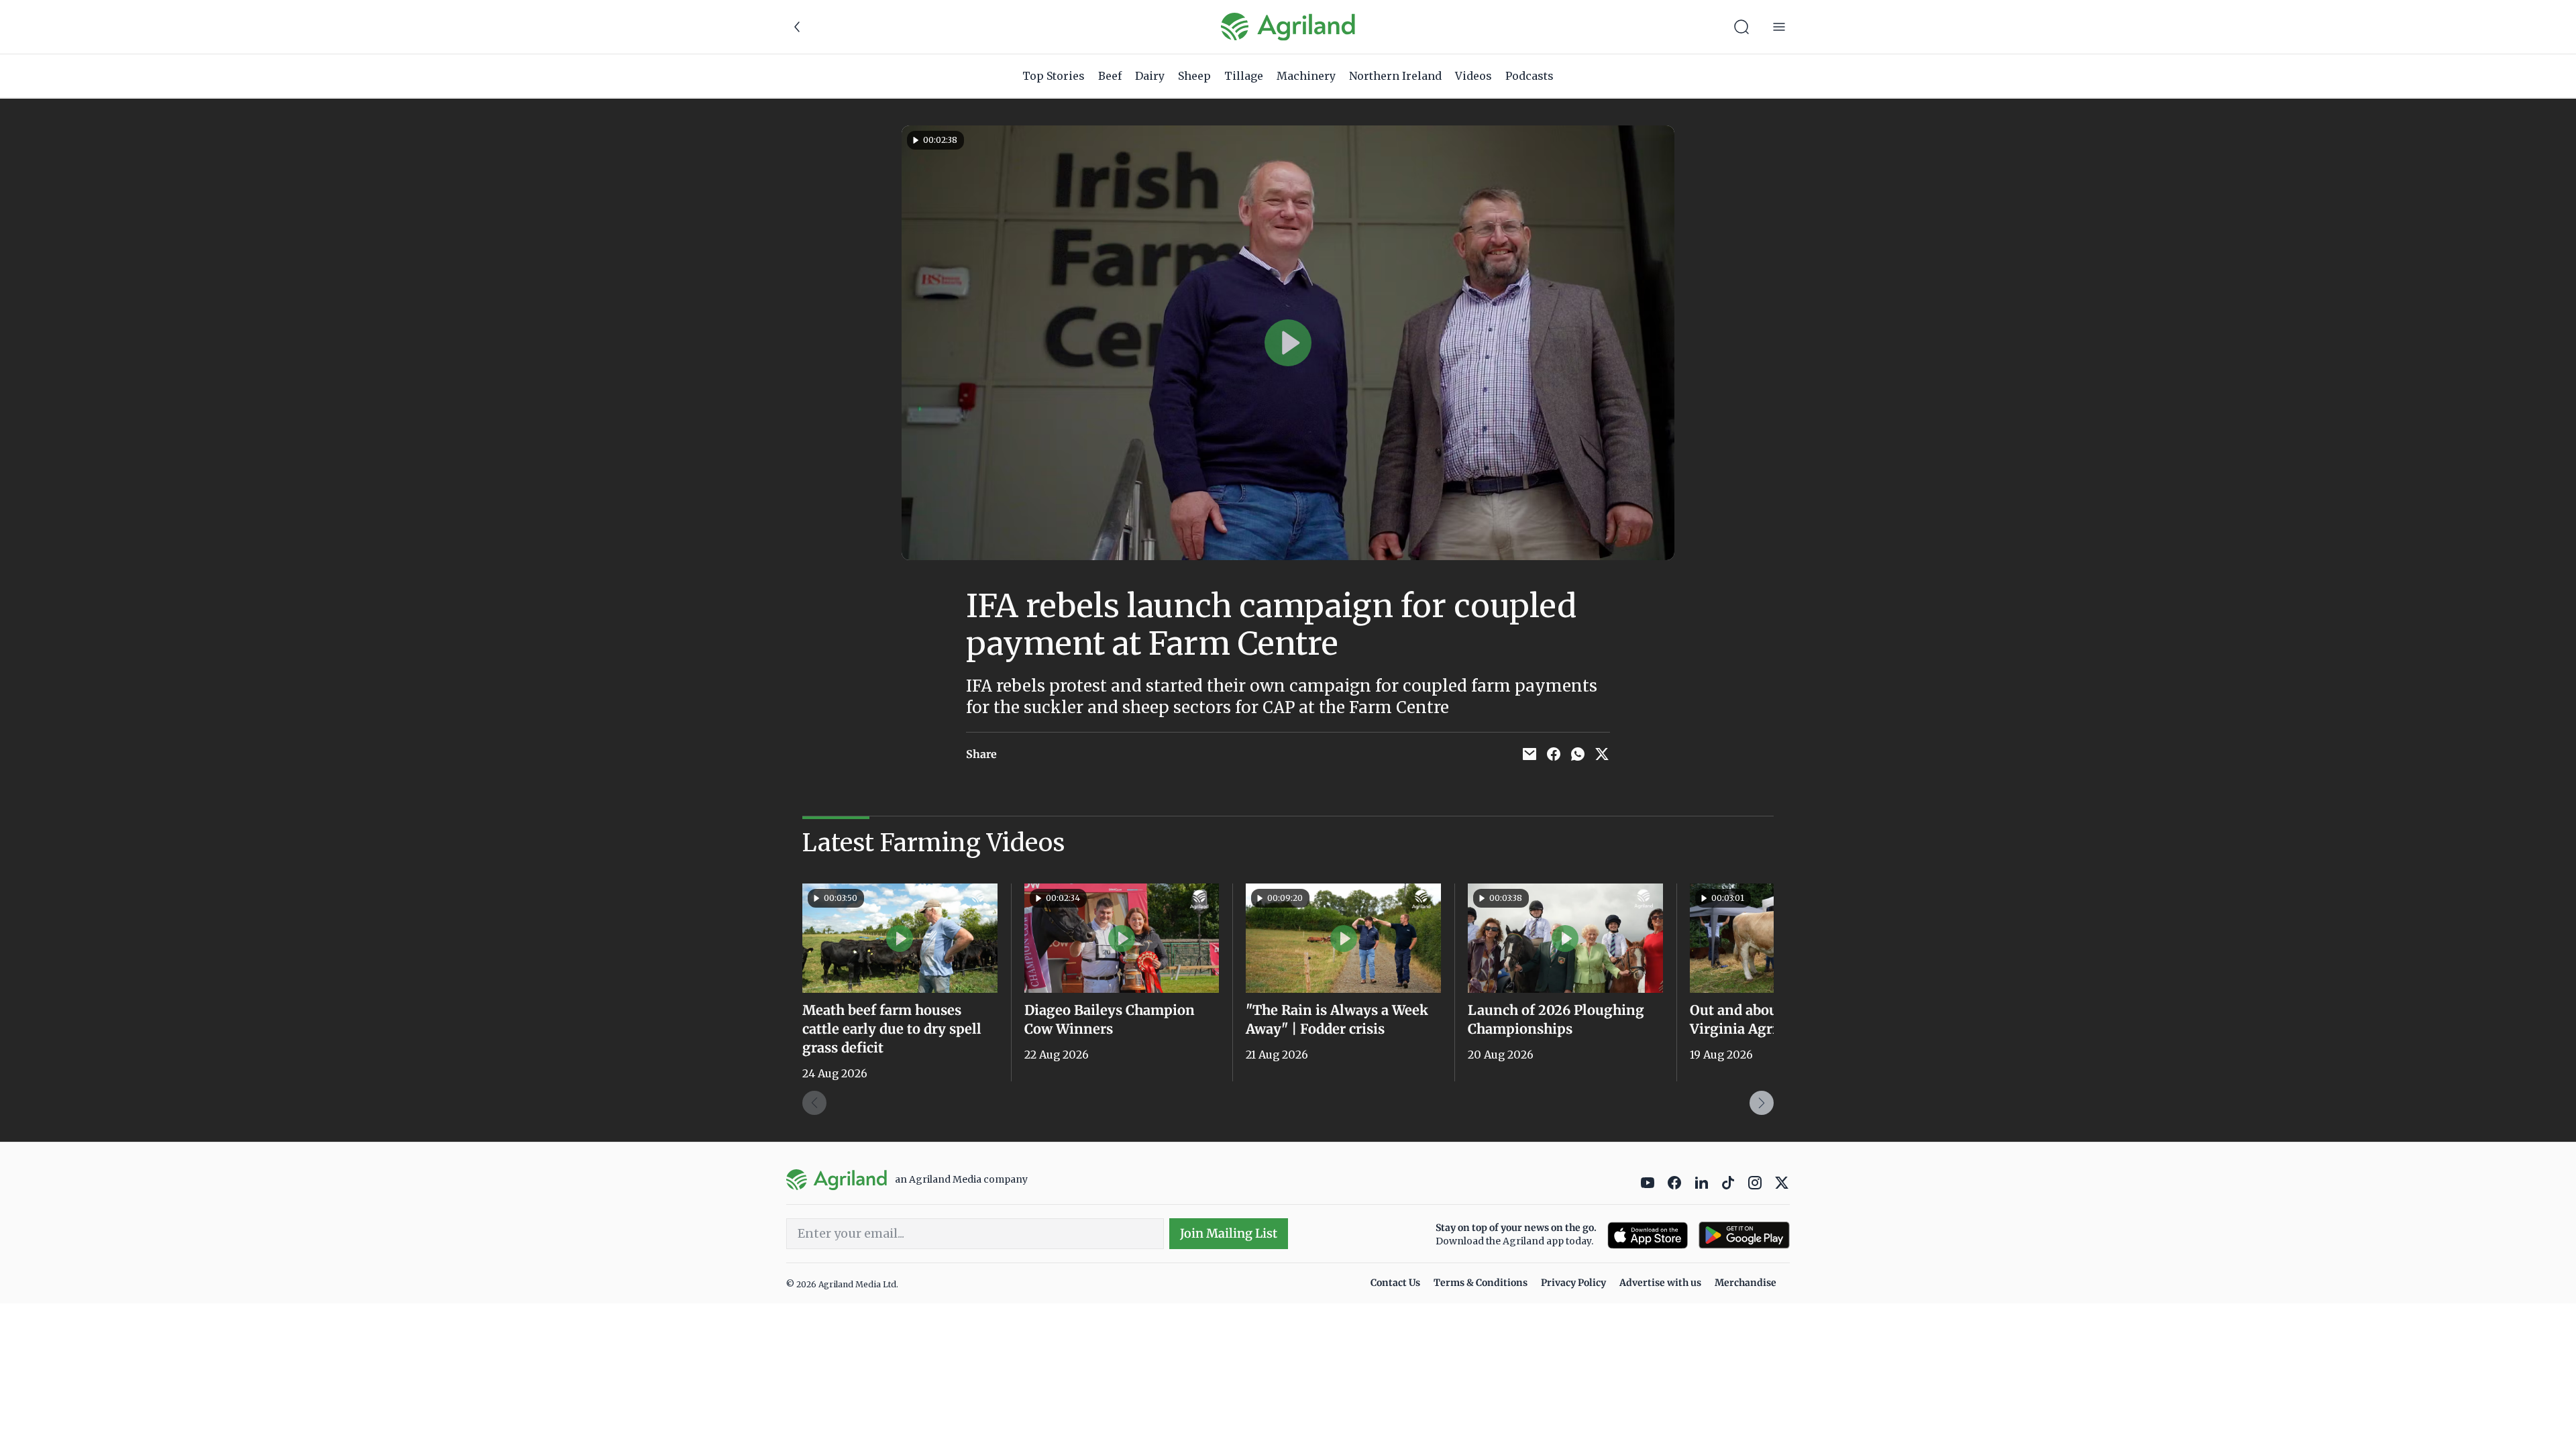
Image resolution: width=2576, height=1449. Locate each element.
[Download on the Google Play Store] (1744, 1235)
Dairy (1150, 76)
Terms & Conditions (1481, 1283)
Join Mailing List (1229, 1233)
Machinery (1306, 76)
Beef (1110, 76)
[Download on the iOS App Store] (1648, 1235)
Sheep (1194, 76)
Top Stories (1054, 76)
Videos (1473, 76)
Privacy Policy (1573, 1283)
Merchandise (1746, 1283)
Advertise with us (1660, 1283)
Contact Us (1395, 1283)
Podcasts (1529, 76)
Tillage (1244, 76)
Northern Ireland (1395, 76)
